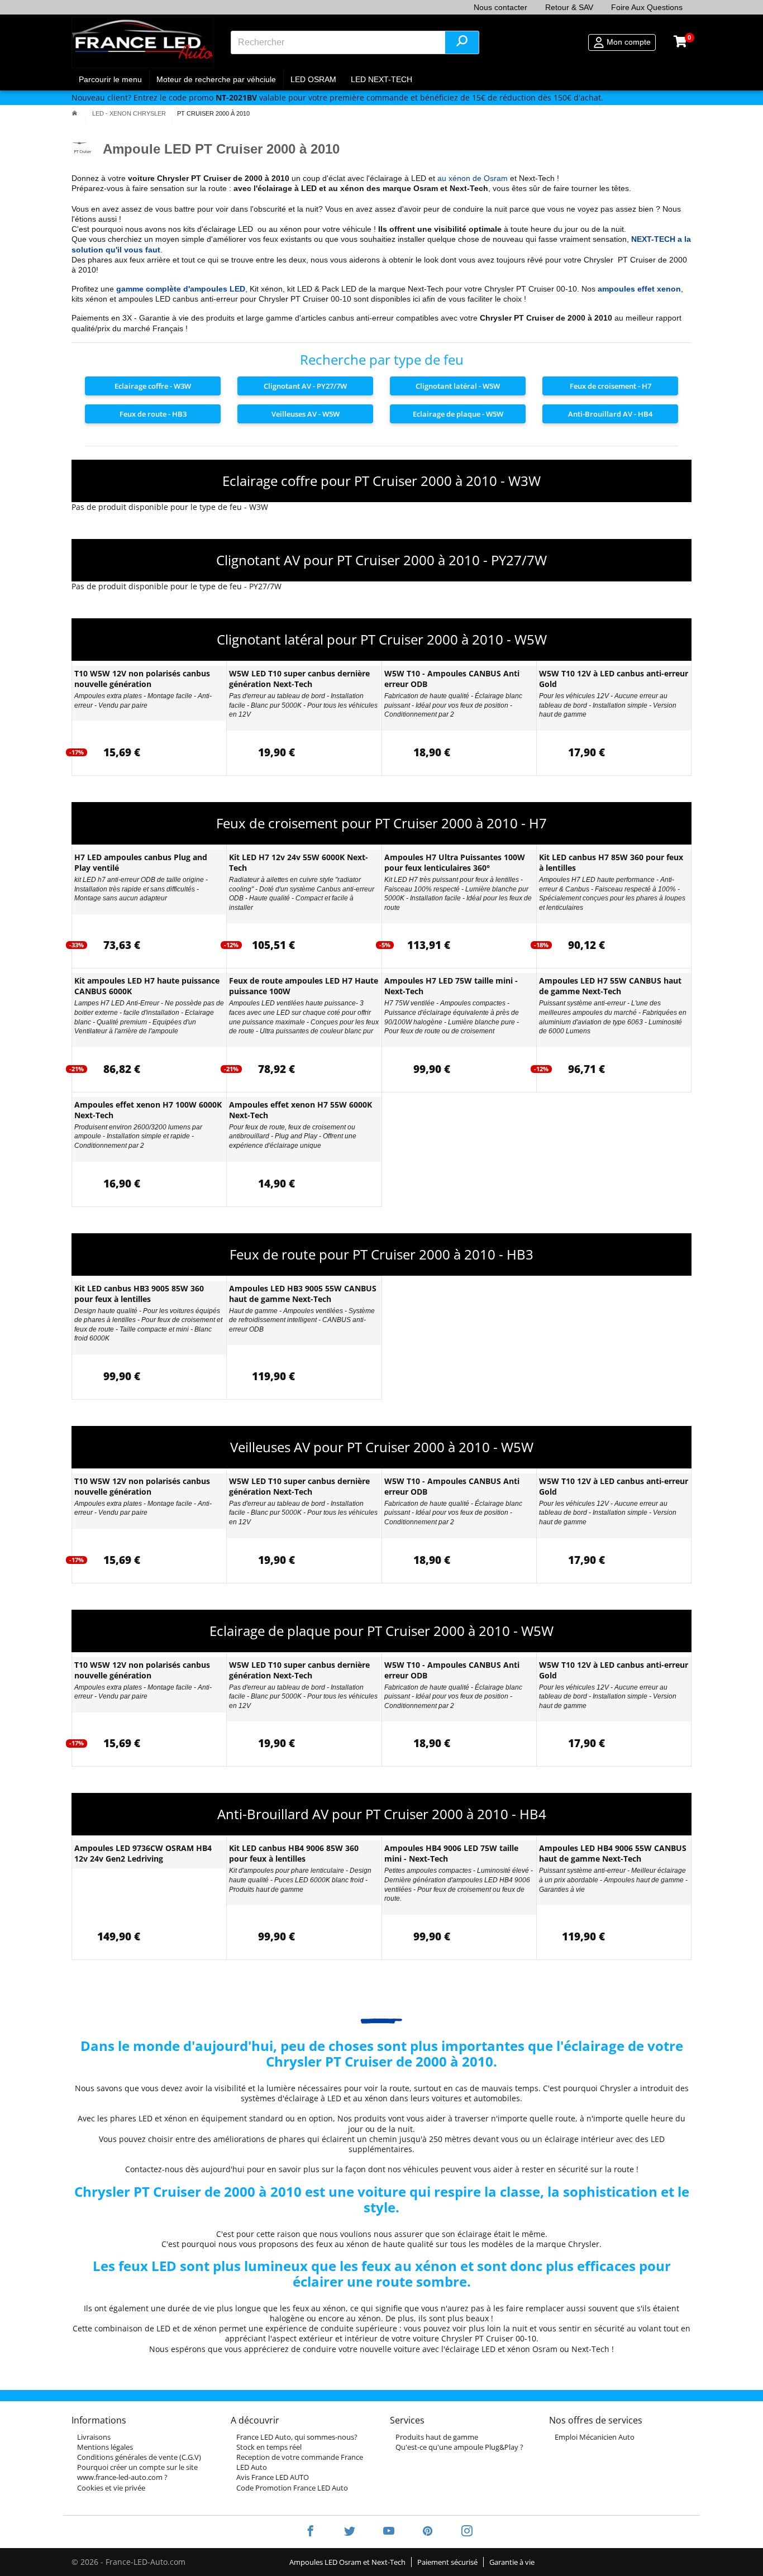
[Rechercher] (462, 42)
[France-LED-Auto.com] (143, 42)
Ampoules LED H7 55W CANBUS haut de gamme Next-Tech (610, 986)
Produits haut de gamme (437, 2437)
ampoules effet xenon (639, 289)
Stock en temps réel (269, 2447)
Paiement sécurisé (447, 2562)
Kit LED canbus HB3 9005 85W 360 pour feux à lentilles (139, 1294)
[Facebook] (311, 2532)
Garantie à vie (512, 2562)
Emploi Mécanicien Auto (595, 2437)
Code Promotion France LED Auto (292, 2488)
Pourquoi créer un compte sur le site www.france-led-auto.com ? (137, 2472)
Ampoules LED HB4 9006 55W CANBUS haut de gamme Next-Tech (613, 1853)
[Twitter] (350, 2532)
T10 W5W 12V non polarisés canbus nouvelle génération (142, 679)
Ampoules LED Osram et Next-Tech (347, 2562)
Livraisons (94, 2437)
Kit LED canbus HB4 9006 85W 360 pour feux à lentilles (294, 1853)
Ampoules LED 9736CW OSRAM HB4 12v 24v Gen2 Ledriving (143, 1853)
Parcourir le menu (110, 79)
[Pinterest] (428, 2532)
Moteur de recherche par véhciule (216, 79)
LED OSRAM (313, 79)
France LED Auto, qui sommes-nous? (297, 2437)
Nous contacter (500, 7)
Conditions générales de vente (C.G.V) (139, 2457)
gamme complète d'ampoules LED (181, 289)
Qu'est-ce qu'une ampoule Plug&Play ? (459, 2447)
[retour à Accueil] (75, 113)
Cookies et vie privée (111, 2488)
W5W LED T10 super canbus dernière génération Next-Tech (299, 679)
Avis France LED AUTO (273, 2477)
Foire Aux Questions (647, 7)
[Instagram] (460, 2532)
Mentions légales (105, 2447)
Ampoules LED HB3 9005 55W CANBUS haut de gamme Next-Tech (303, 1294)
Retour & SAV (569, 7)
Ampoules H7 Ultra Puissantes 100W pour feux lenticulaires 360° (455, 862)
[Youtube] (389, 2532)
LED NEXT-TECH (381, 79)
